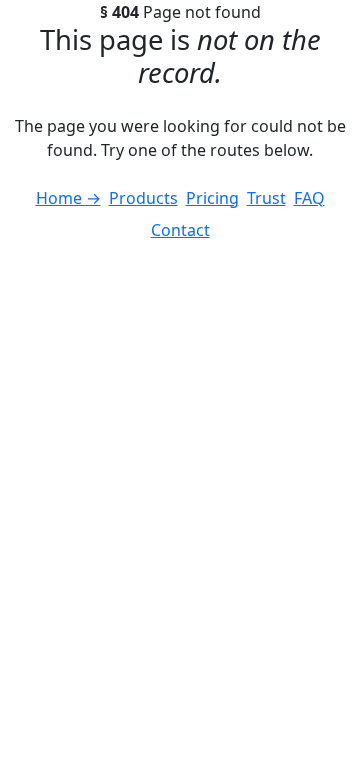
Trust (266, 198)
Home (68, 198)
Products (143, 198)
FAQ (309, 198)
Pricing (212, 198)
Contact (180, 230)
